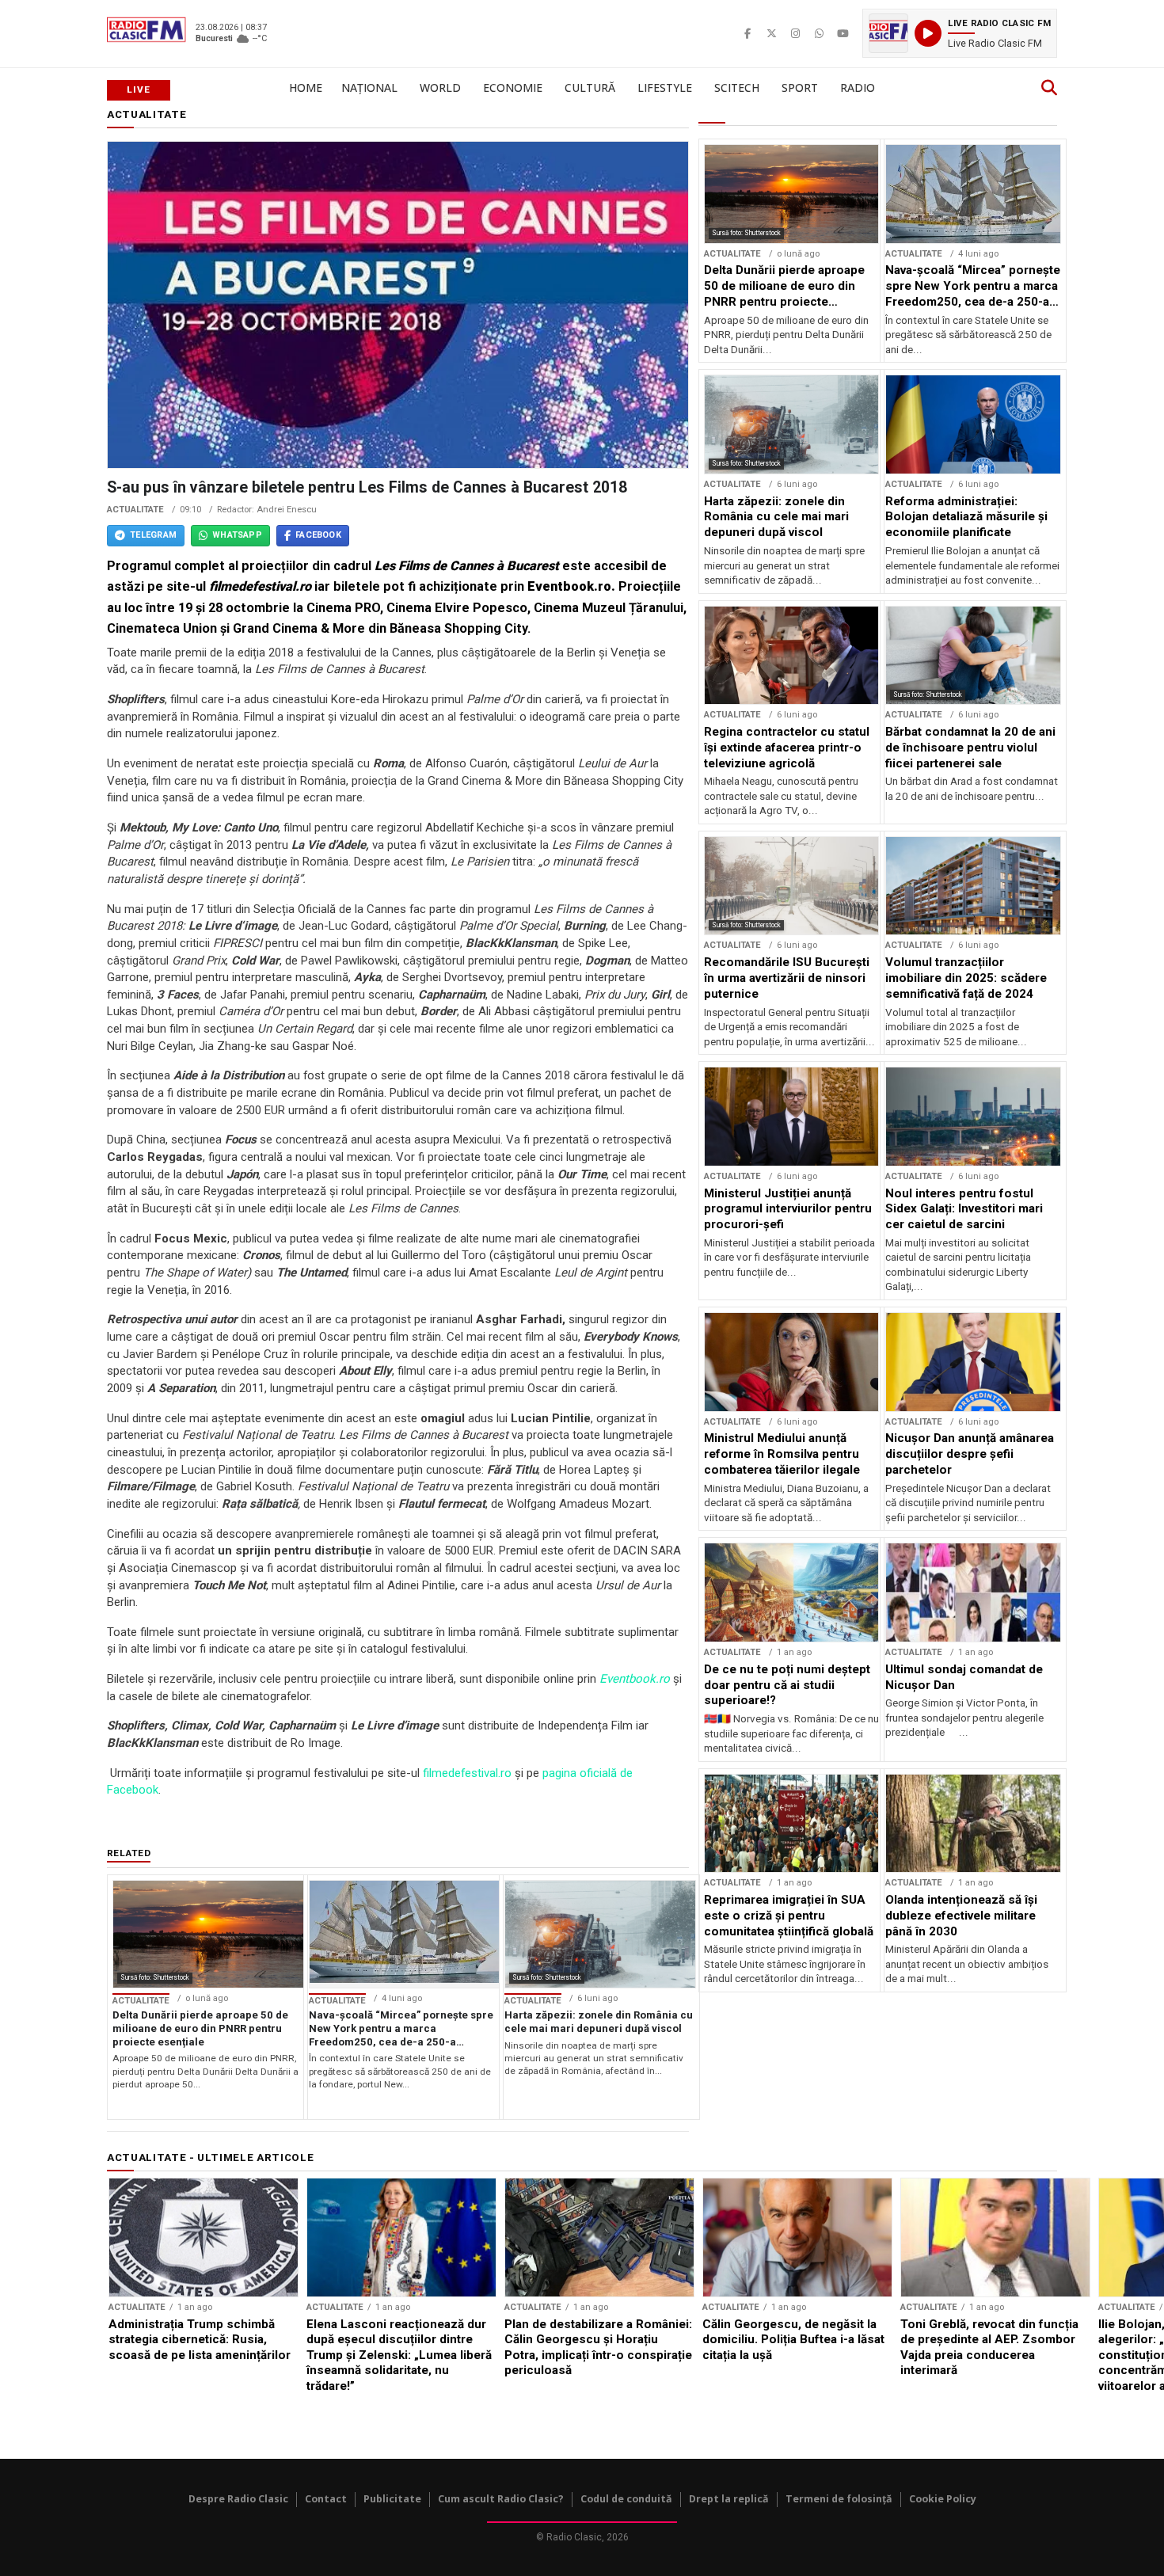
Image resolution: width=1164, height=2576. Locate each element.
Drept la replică (729, 2499)
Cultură (590, 88)
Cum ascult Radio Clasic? (501, 2499)
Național (369, 88)
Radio (858, 88)
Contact (326, 2499)
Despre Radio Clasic (238, 2499)
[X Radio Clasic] (771, 33)
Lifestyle (665, 88)
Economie (513, 88)
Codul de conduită (626, 2499)
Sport (800, 88)
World (440, 88)
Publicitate (392, 2499)
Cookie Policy (943, 2499)
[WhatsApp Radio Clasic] (819, 33)
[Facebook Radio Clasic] (747, 33)
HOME (306, 88)
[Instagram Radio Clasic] (795, 33)
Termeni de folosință (839, 2499)
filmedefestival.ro (467, 1773)
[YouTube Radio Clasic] (843, 33)
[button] (960, 33)
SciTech (737, 88)
